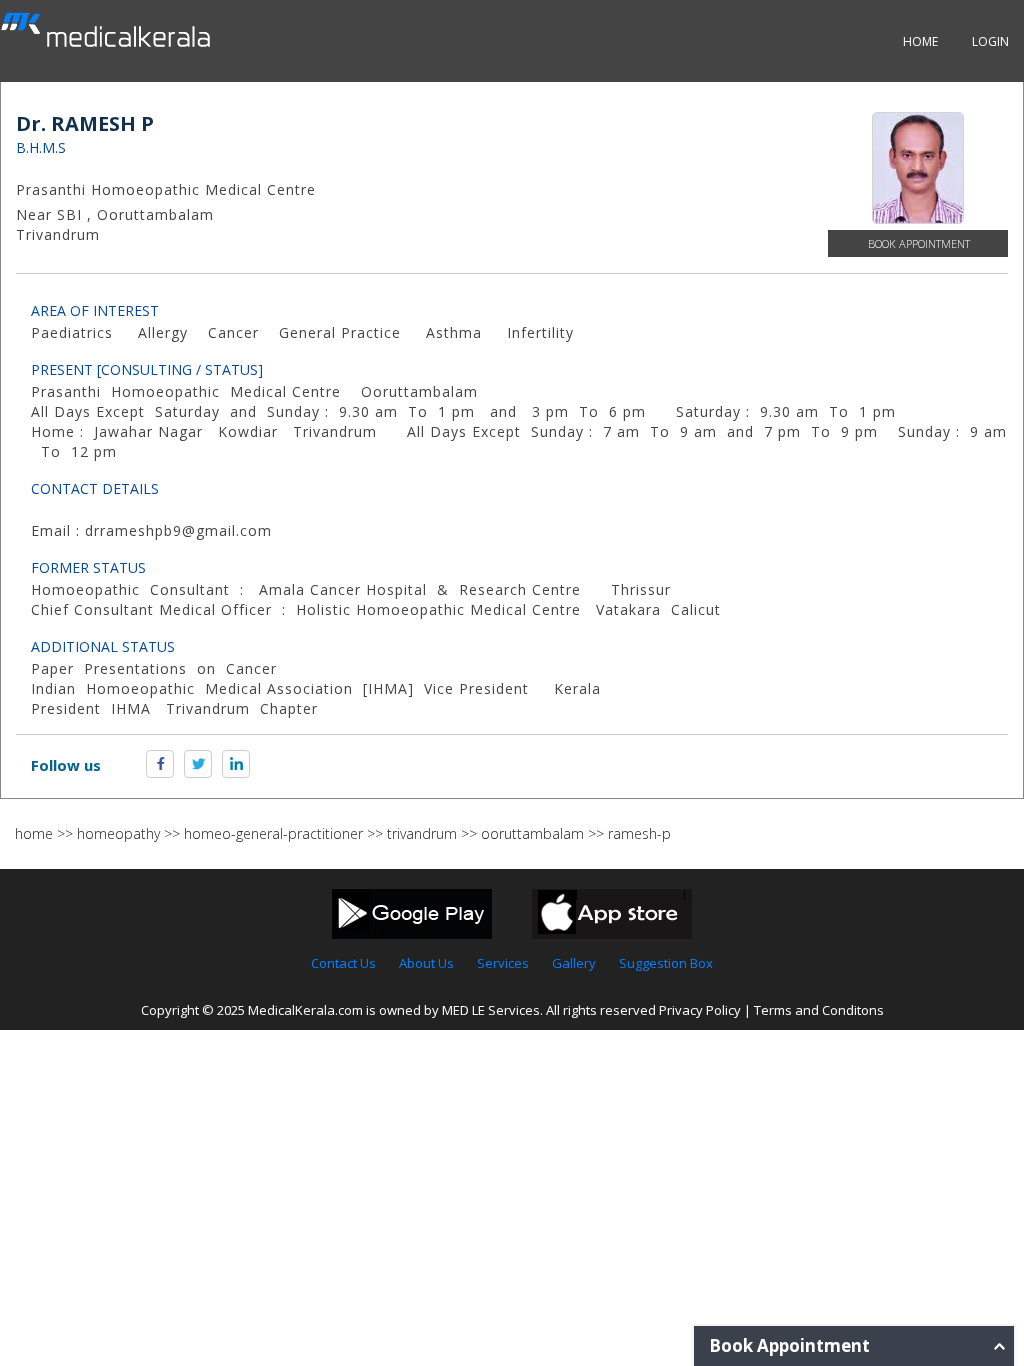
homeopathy (118, 833)
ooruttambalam (532, 833)
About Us (426, 963)
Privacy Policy (700, 1010)
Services (503, 963)
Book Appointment (919, 243)
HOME (920, 41)
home (34, 833)
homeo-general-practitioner (273, 833)
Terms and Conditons (819, 1010)
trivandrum (422, 833)
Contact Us (343, 963)
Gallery (574, 963)
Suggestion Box (666, 963)
